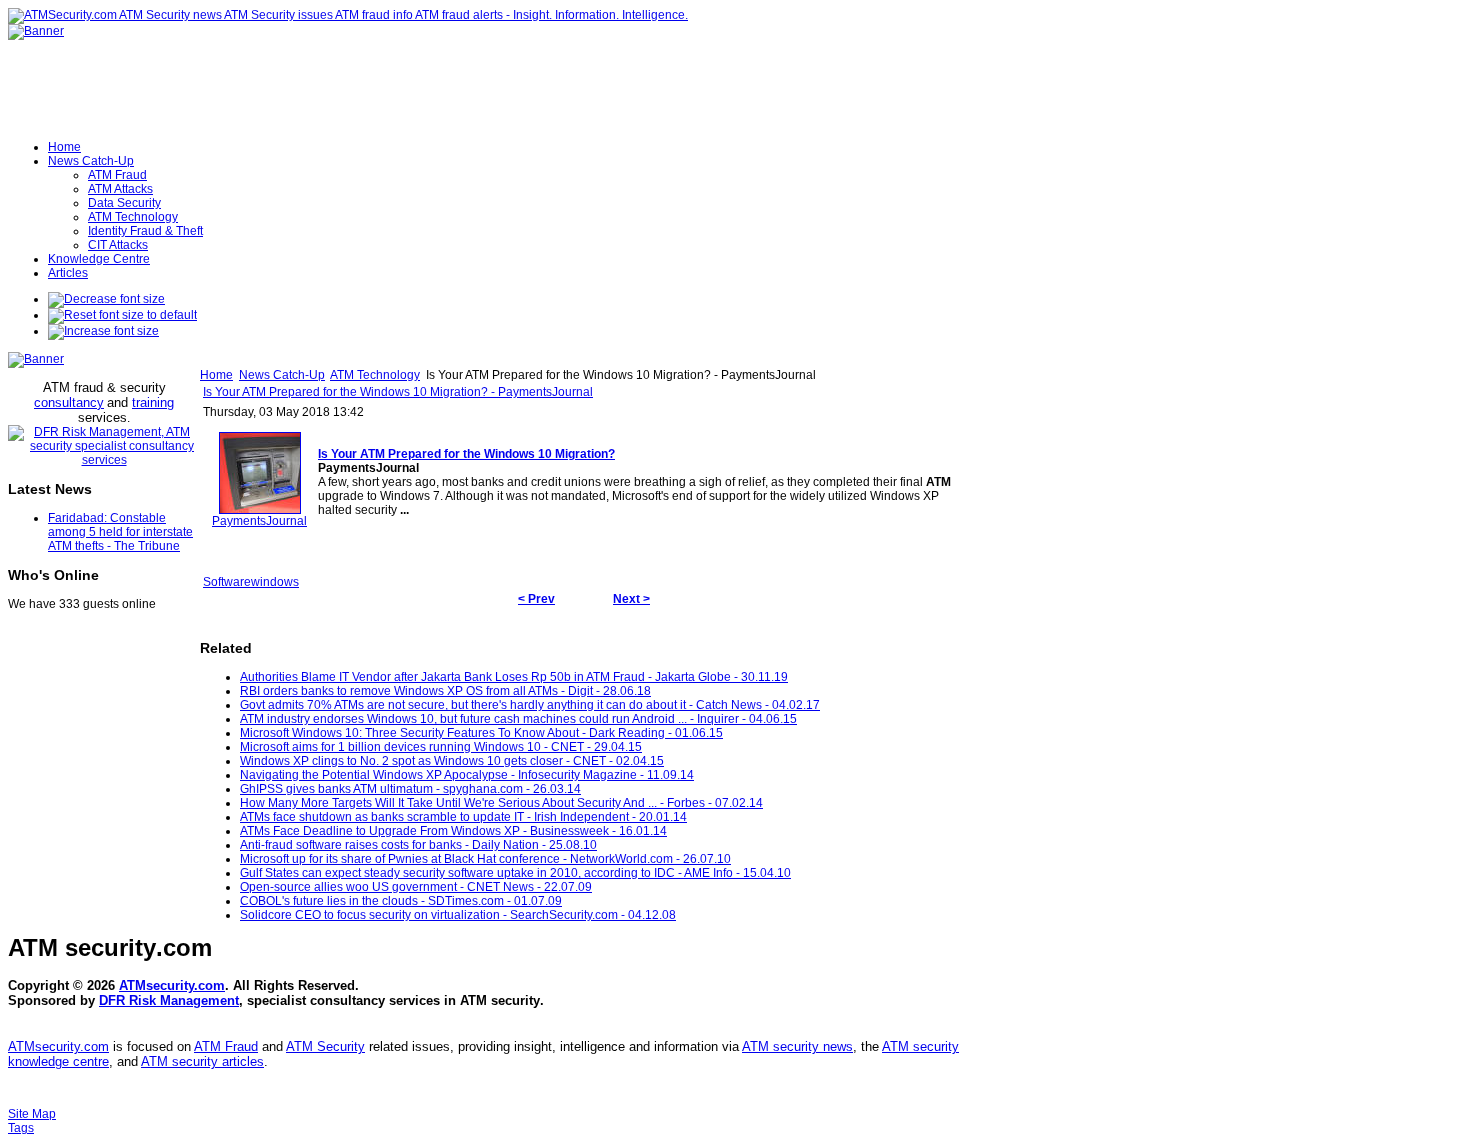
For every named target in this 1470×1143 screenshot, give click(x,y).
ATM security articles (202, 1061)
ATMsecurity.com (172, 985)
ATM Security (325, 1046)
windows (275, 582)
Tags (21, 1128)
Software (227, 582)
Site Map (32, 1114)
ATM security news (797, 1046)
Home (216, 375)
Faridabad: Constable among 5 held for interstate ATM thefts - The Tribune (120, 532)
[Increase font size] (103, 331)
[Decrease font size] (106, 299)
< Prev (536, 599)
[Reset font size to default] (122, 315)
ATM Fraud (226, 1046)
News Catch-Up (282, 375)
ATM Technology (375, 375)
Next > (631, 599)
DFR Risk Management (169, 1000)
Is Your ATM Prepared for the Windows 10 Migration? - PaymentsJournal (398, 392)
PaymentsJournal (259, 521)
